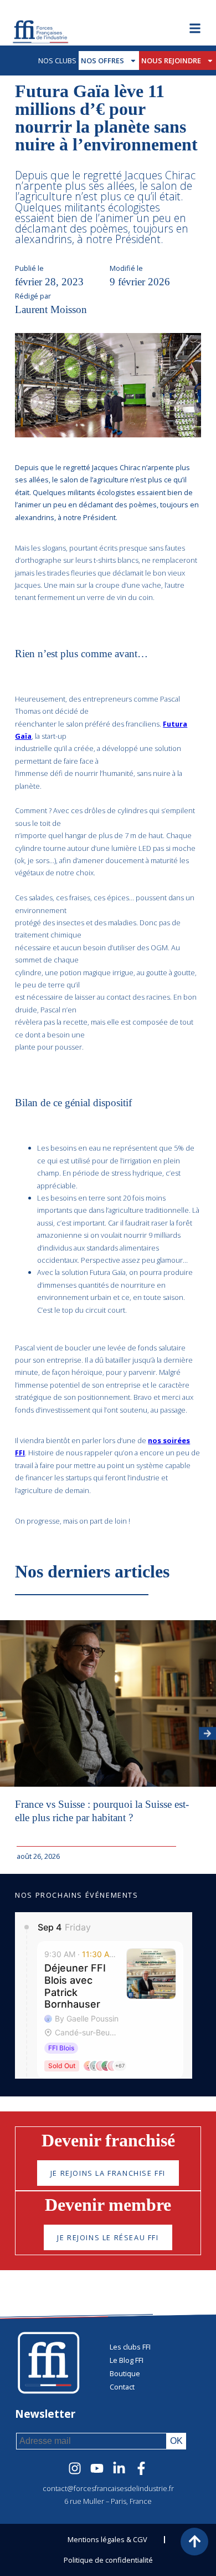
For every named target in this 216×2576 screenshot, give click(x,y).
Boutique (125, 2373)
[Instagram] (75, 2468)
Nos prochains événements (76, 1895)
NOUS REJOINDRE (171, 61)
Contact (122, 2387)
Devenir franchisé (108, 2140)
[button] (207, 1733)
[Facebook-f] (141, 2468)
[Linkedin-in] (119, 2468)
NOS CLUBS (57, 61)
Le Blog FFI (127, 2360)
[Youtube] (97, 2468)
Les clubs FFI (130, 2347)
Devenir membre (108, 2205)
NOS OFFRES (102, 61)
